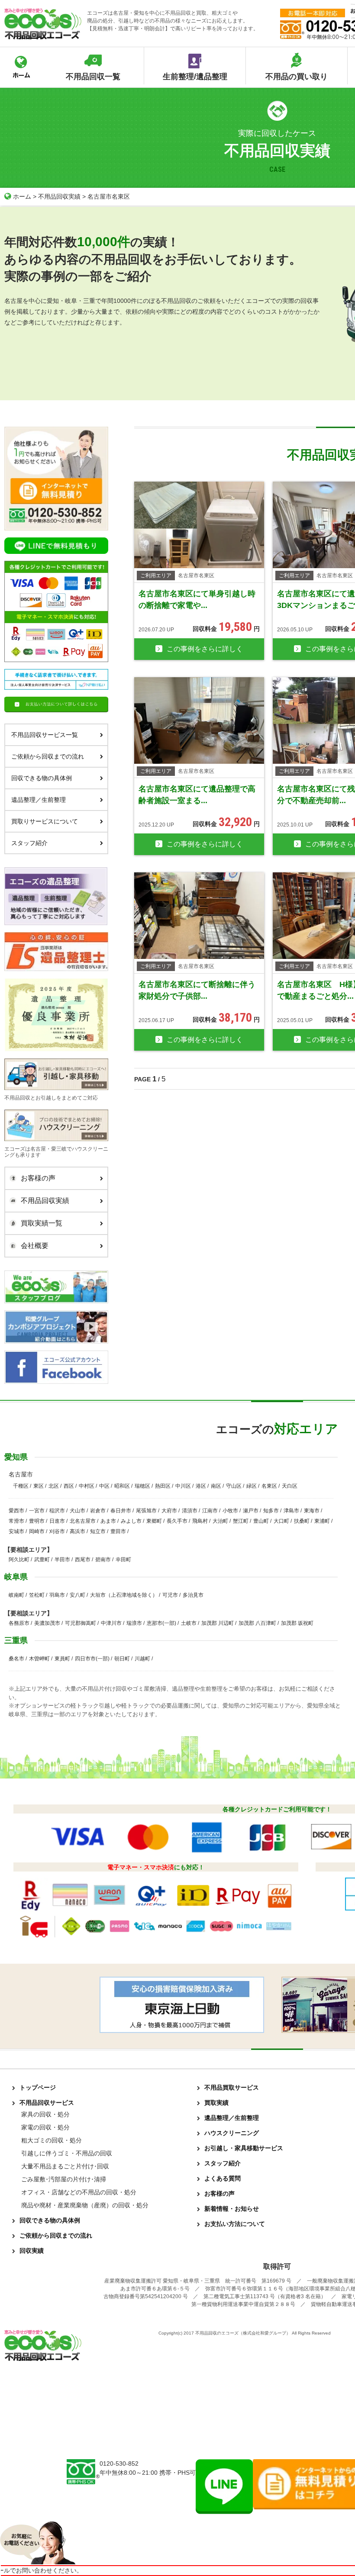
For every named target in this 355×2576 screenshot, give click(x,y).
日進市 (57, 1521)
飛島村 (200, 1521)
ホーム (22, 196)
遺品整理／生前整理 (39, 800)
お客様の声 (38, 1178)
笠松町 (37, 1595)
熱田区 (163, 1486)
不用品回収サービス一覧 (45, 735)
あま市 (108, 1521)
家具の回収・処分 (45, 2114)
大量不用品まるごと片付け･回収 (65, 2166)
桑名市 (16, 1659)
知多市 (271, 1511)
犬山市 (77, 1511)
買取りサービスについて (45, 821)
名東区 (269, 1486)
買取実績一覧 (42, 1223)
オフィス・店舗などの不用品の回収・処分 (79, 2192)
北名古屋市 (83, 1521)
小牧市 (230, 1511)
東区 (39, 1486)
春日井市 (121, 1511)
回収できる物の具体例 (42, 778)
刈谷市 (57, 1531)
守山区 (234, 1486)
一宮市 (37, 1511)
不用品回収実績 (59, 196)
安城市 (16, 1531)
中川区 (183, 1486)
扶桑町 (302, 1521)
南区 (216, 1486)
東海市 (312, 1511)
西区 (69, 1486)
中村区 (87, 1486)
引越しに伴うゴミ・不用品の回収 (67, 2153)
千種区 (21, 1486)
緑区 (252, 1486)
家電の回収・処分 (45, 2127)
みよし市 (131, 1521)
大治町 (220, 1521)
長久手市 (177, 1521)
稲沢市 (57, 1511)
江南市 (210, 1511)
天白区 (290, 1486)
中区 (104, 1486)
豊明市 (37, 1521)
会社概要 (35, 1246)
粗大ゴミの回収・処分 (52, 2140)
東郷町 (154, 1521)
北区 (54, 1486)
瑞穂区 (142, 1486)
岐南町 (16, 1595)
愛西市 (16, 1511)
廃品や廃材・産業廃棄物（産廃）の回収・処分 (85, 2205)
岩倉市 (98, 1511)
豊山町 (261, 1521)
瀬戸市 (251, 1511)
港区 (201, 1486)
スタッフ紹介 (29, 843)
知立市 (98, 1531)
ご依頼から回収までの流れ (48, 756)
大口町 (281, 1521)
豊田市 (118, 1531)
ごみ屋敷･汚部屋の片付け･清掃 (64, 2179)
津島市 (291, 1511)
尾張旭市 (146, 1511)
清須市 (190, 1511)
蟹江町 (241, 1521)
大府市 (169, 1511)
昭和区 (122, 1486)
